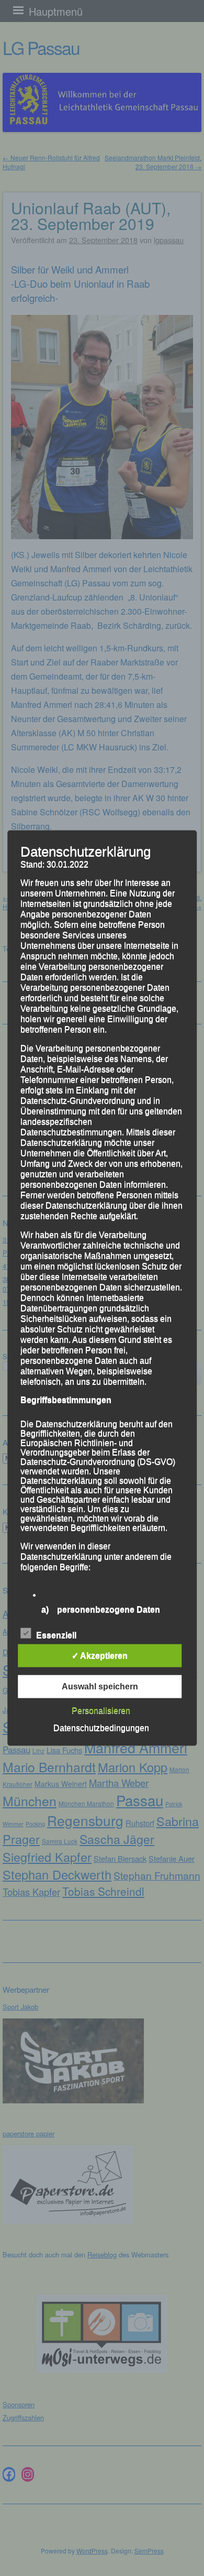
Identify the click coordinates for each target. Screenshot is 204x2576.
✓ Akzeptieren (100, 1655)
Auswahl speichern (100, 1686)
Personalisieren (101, 1710)
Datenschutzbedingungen (101, 1727)
